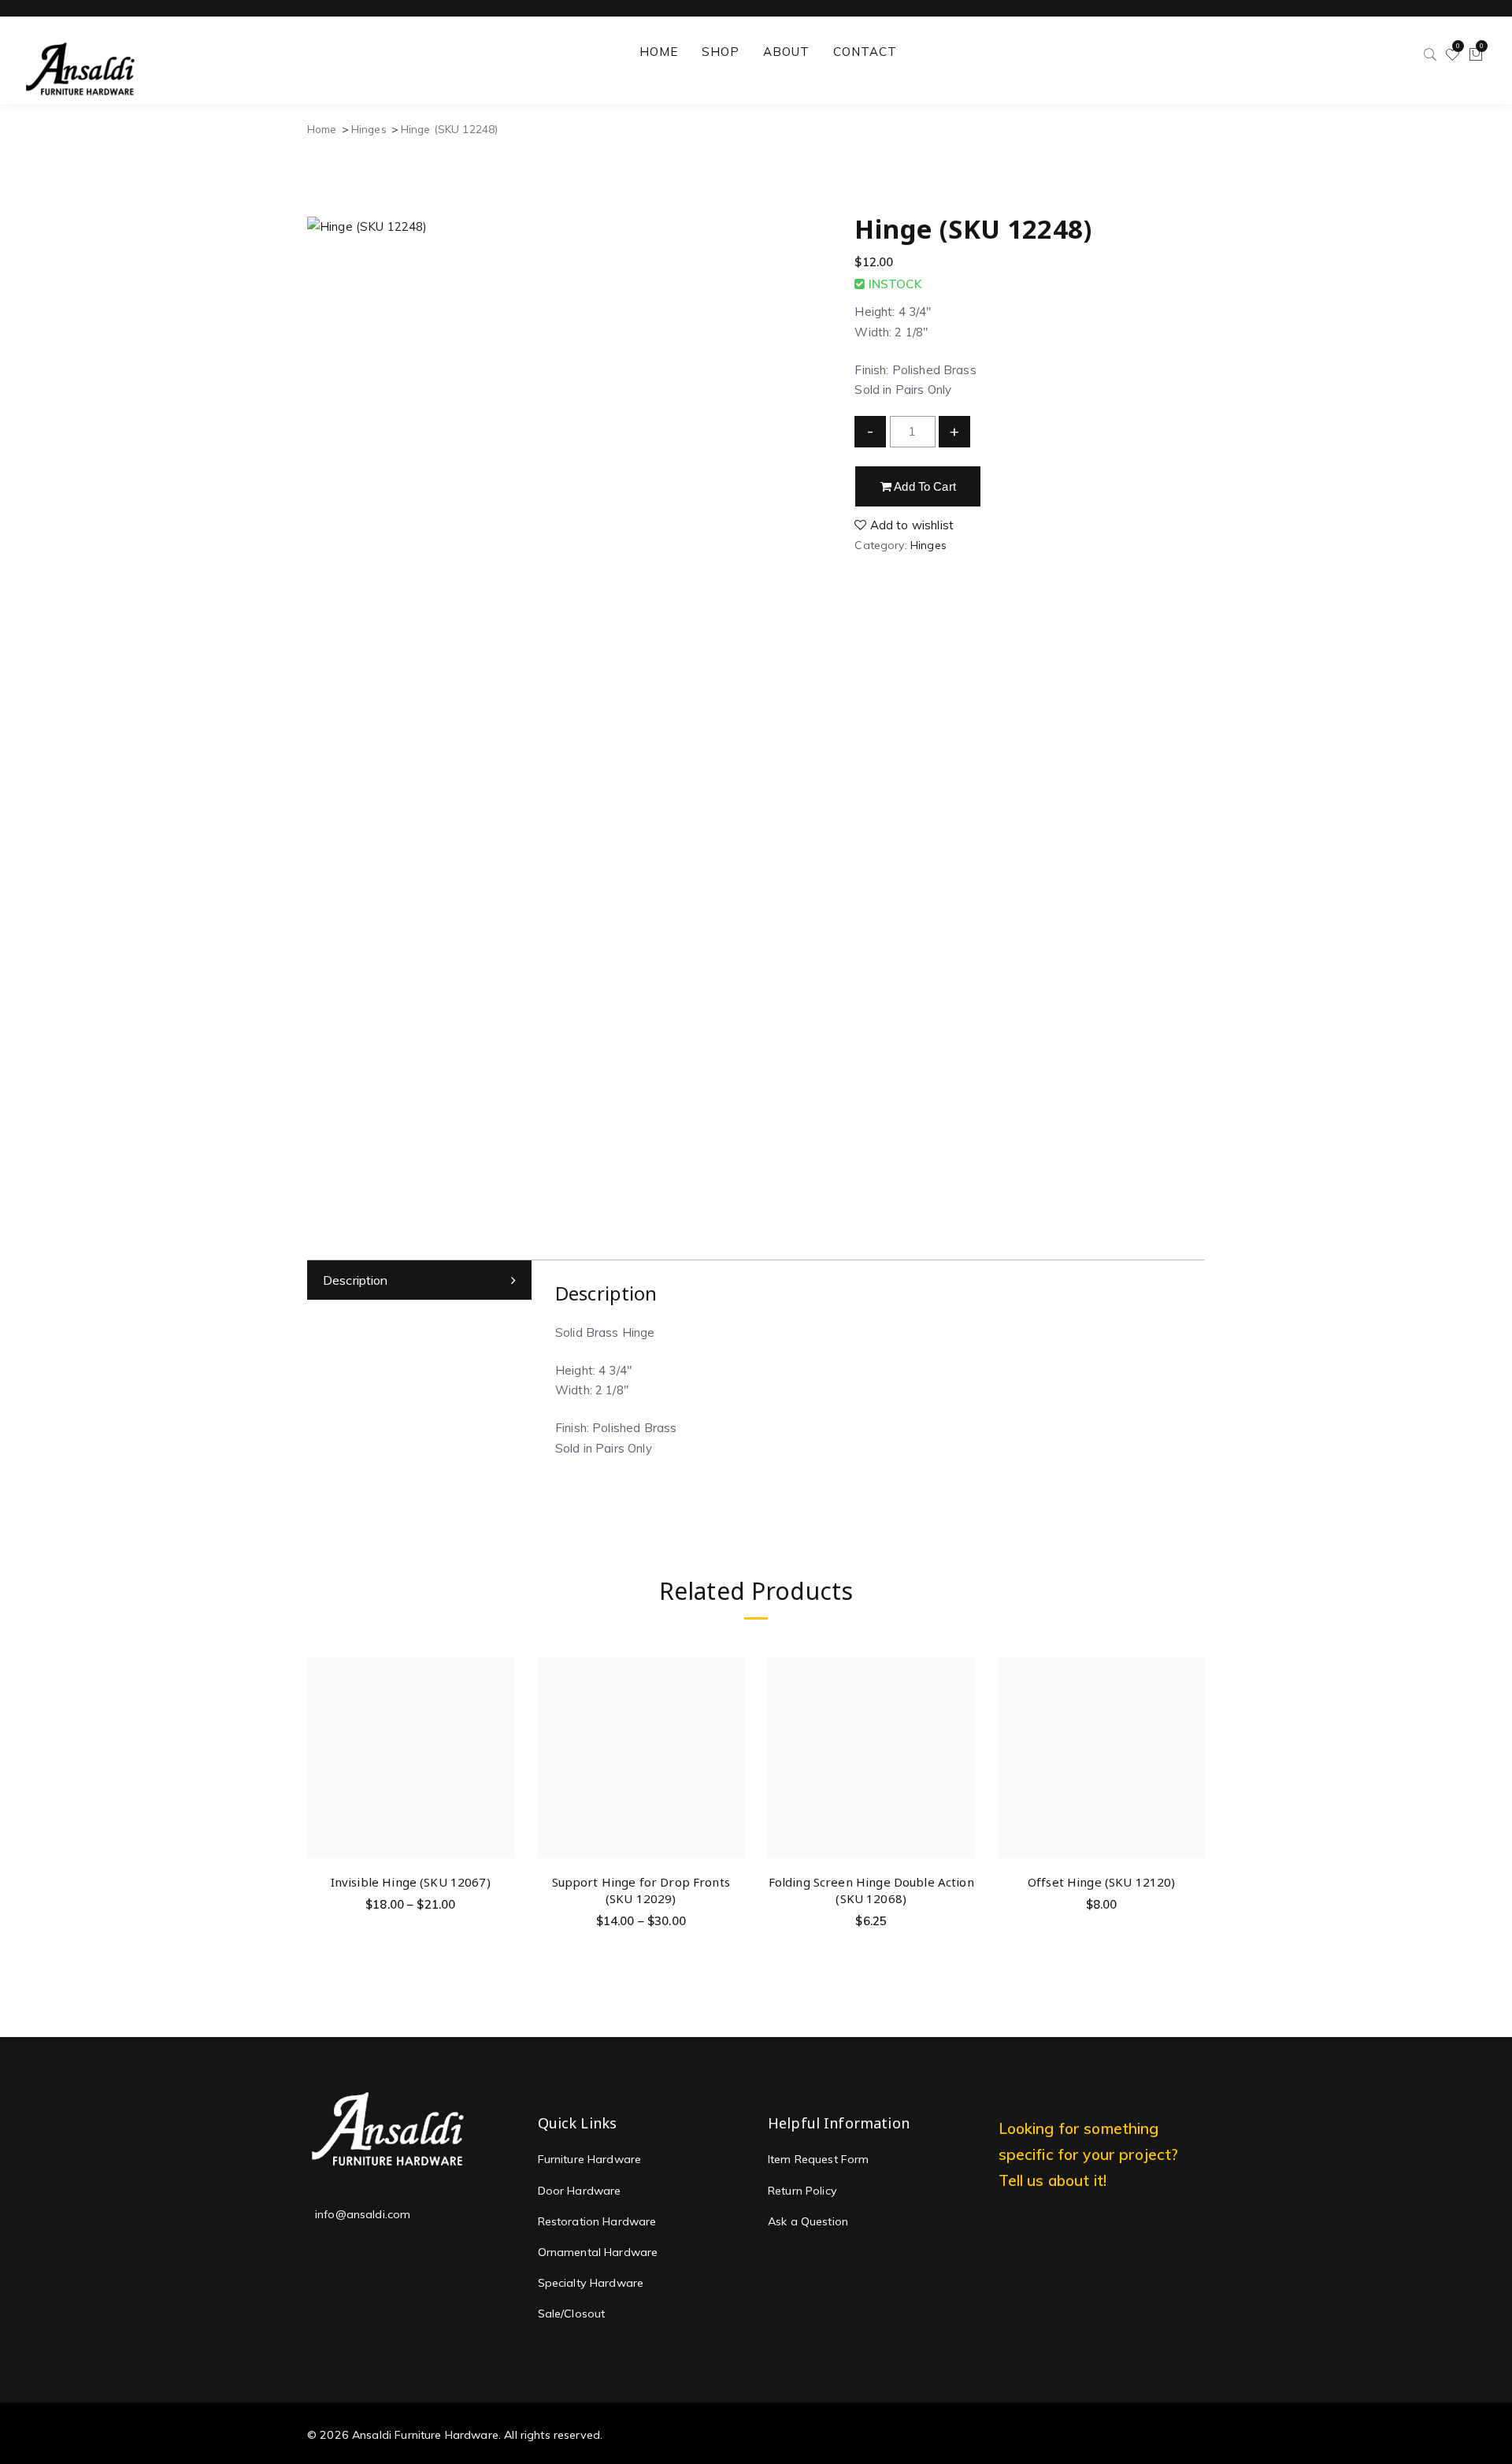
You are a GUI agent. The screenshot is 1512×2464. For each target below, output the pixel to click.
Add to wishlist (910, 525)
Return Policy (802, 2191)
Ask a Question (808, 2221)
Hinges (369, 129)
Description (356, 1280)
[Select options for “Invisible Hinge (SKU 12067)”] (500, 1705)
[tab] (419, 1280)
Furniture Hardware (590, 2159)
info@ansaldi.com (363, 2214)
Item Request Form (819, 2159)
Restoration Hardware (597, 2221)
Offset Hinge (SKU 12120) (1102, 1882)
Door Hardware (580, 2191)
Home (322, 129)
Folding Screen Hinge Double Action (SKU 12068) (871, 1890)
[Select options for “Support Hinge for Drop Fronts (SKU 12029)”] (730, 1705)
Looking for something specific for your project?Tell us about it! (1089, 2154)
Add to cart (924, 486)
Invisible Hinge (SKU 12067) (411, 1882)
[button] (960, 1705)
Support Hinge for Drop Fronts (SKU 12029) (641, 1890)
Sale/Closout (572, 2314)
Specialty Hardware (591, 2283)
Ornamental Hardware (598, 2252)
